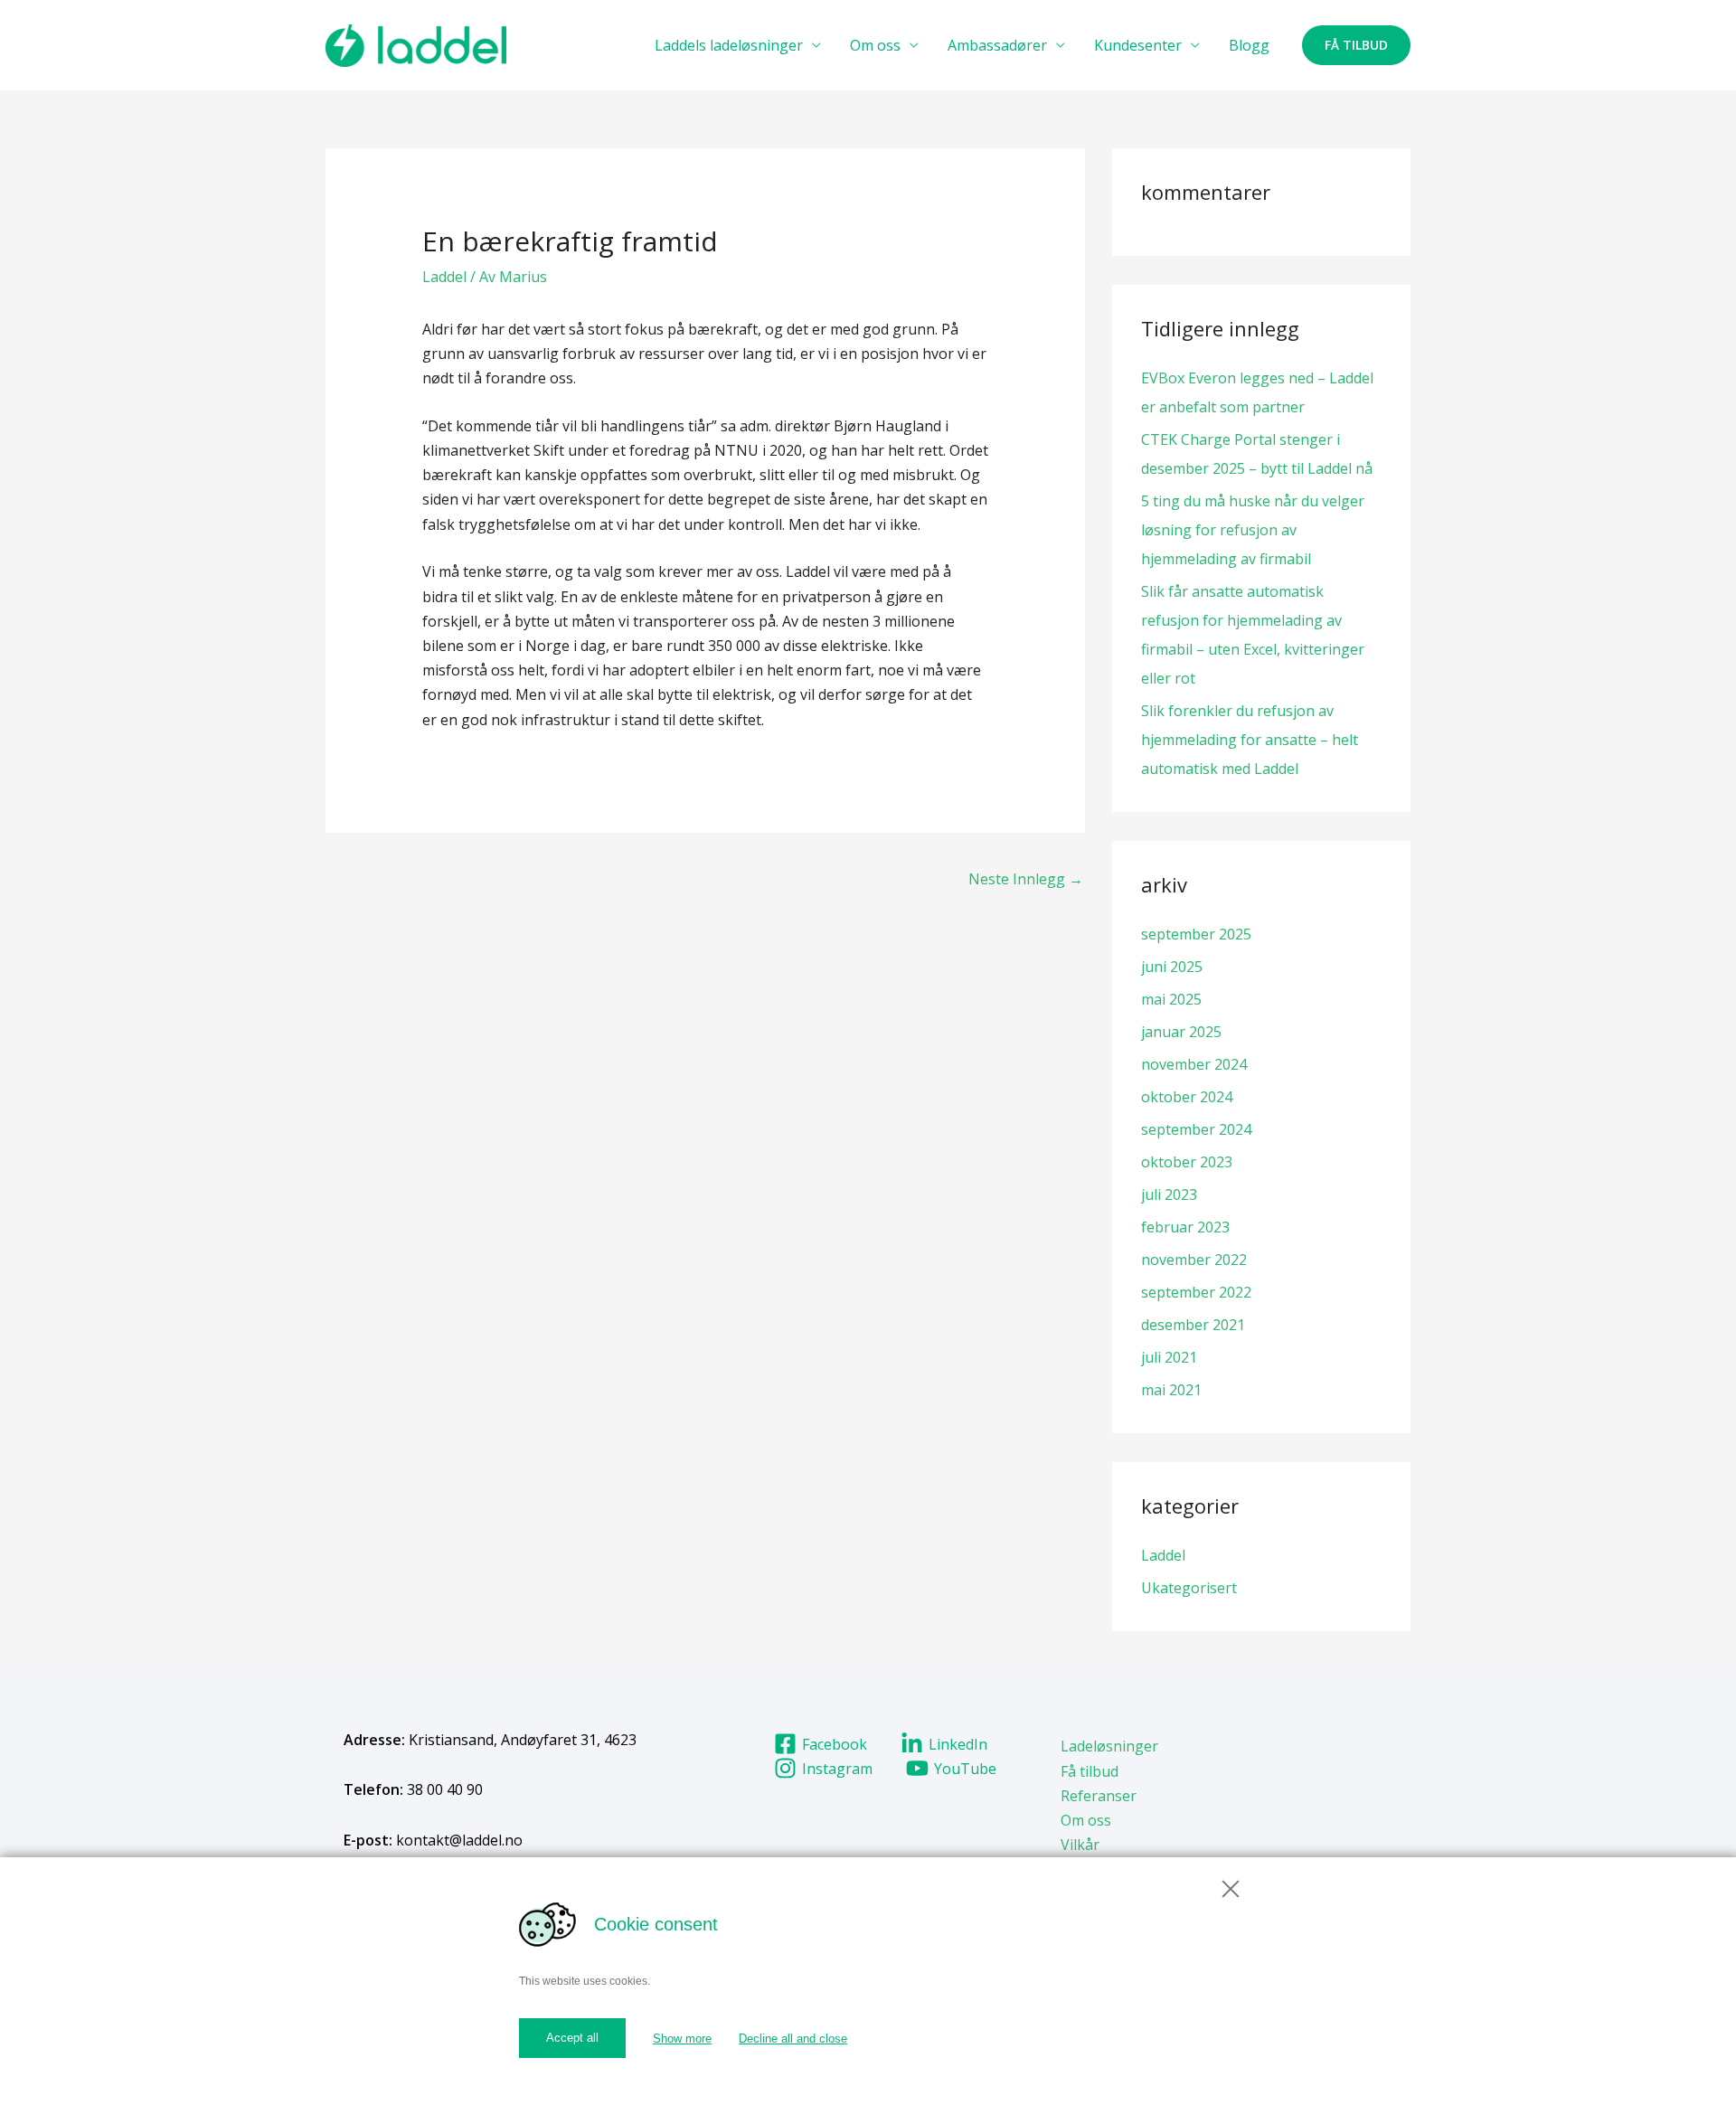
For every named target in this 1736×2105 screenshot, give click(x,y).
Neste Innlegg (1026, 879)
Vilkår (1080, 1845)
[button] (1356, 45)
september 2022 (1196, 1292)
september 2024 (1196, 1129)
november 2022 (1194, 1260)
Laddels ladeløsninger (729, 45)
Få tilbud (1090, 1771)
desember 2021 (1193, 1325)
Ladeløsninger (1109, 1746)
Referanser (1099, 1796)
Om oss (875, 45)
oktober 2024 (1187, 1097)
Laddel (444, 277)
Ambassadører (997, 45)
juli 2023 (1169, 1194)
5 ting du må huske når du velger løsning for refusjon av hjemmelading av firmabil (1253, 530)
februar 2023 (1185, 1227)
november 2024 (1194, 1064)
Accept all (572, 2038)
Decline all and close (793, 2039)
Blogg (1249, 45)
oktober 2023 (1187, 1162)
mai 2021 (1171, 1390)
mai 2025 (1171, 999)
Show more (682, 2039)
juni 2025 (1172, 967)
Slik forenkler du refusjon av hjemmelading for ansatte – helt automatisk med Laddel (1250, 740)
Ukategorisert (1189, 1588)
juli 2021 (1169, 1357)
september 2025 (1196, 934)
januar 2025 (1181, 1032)
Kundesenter (1138, 45)
